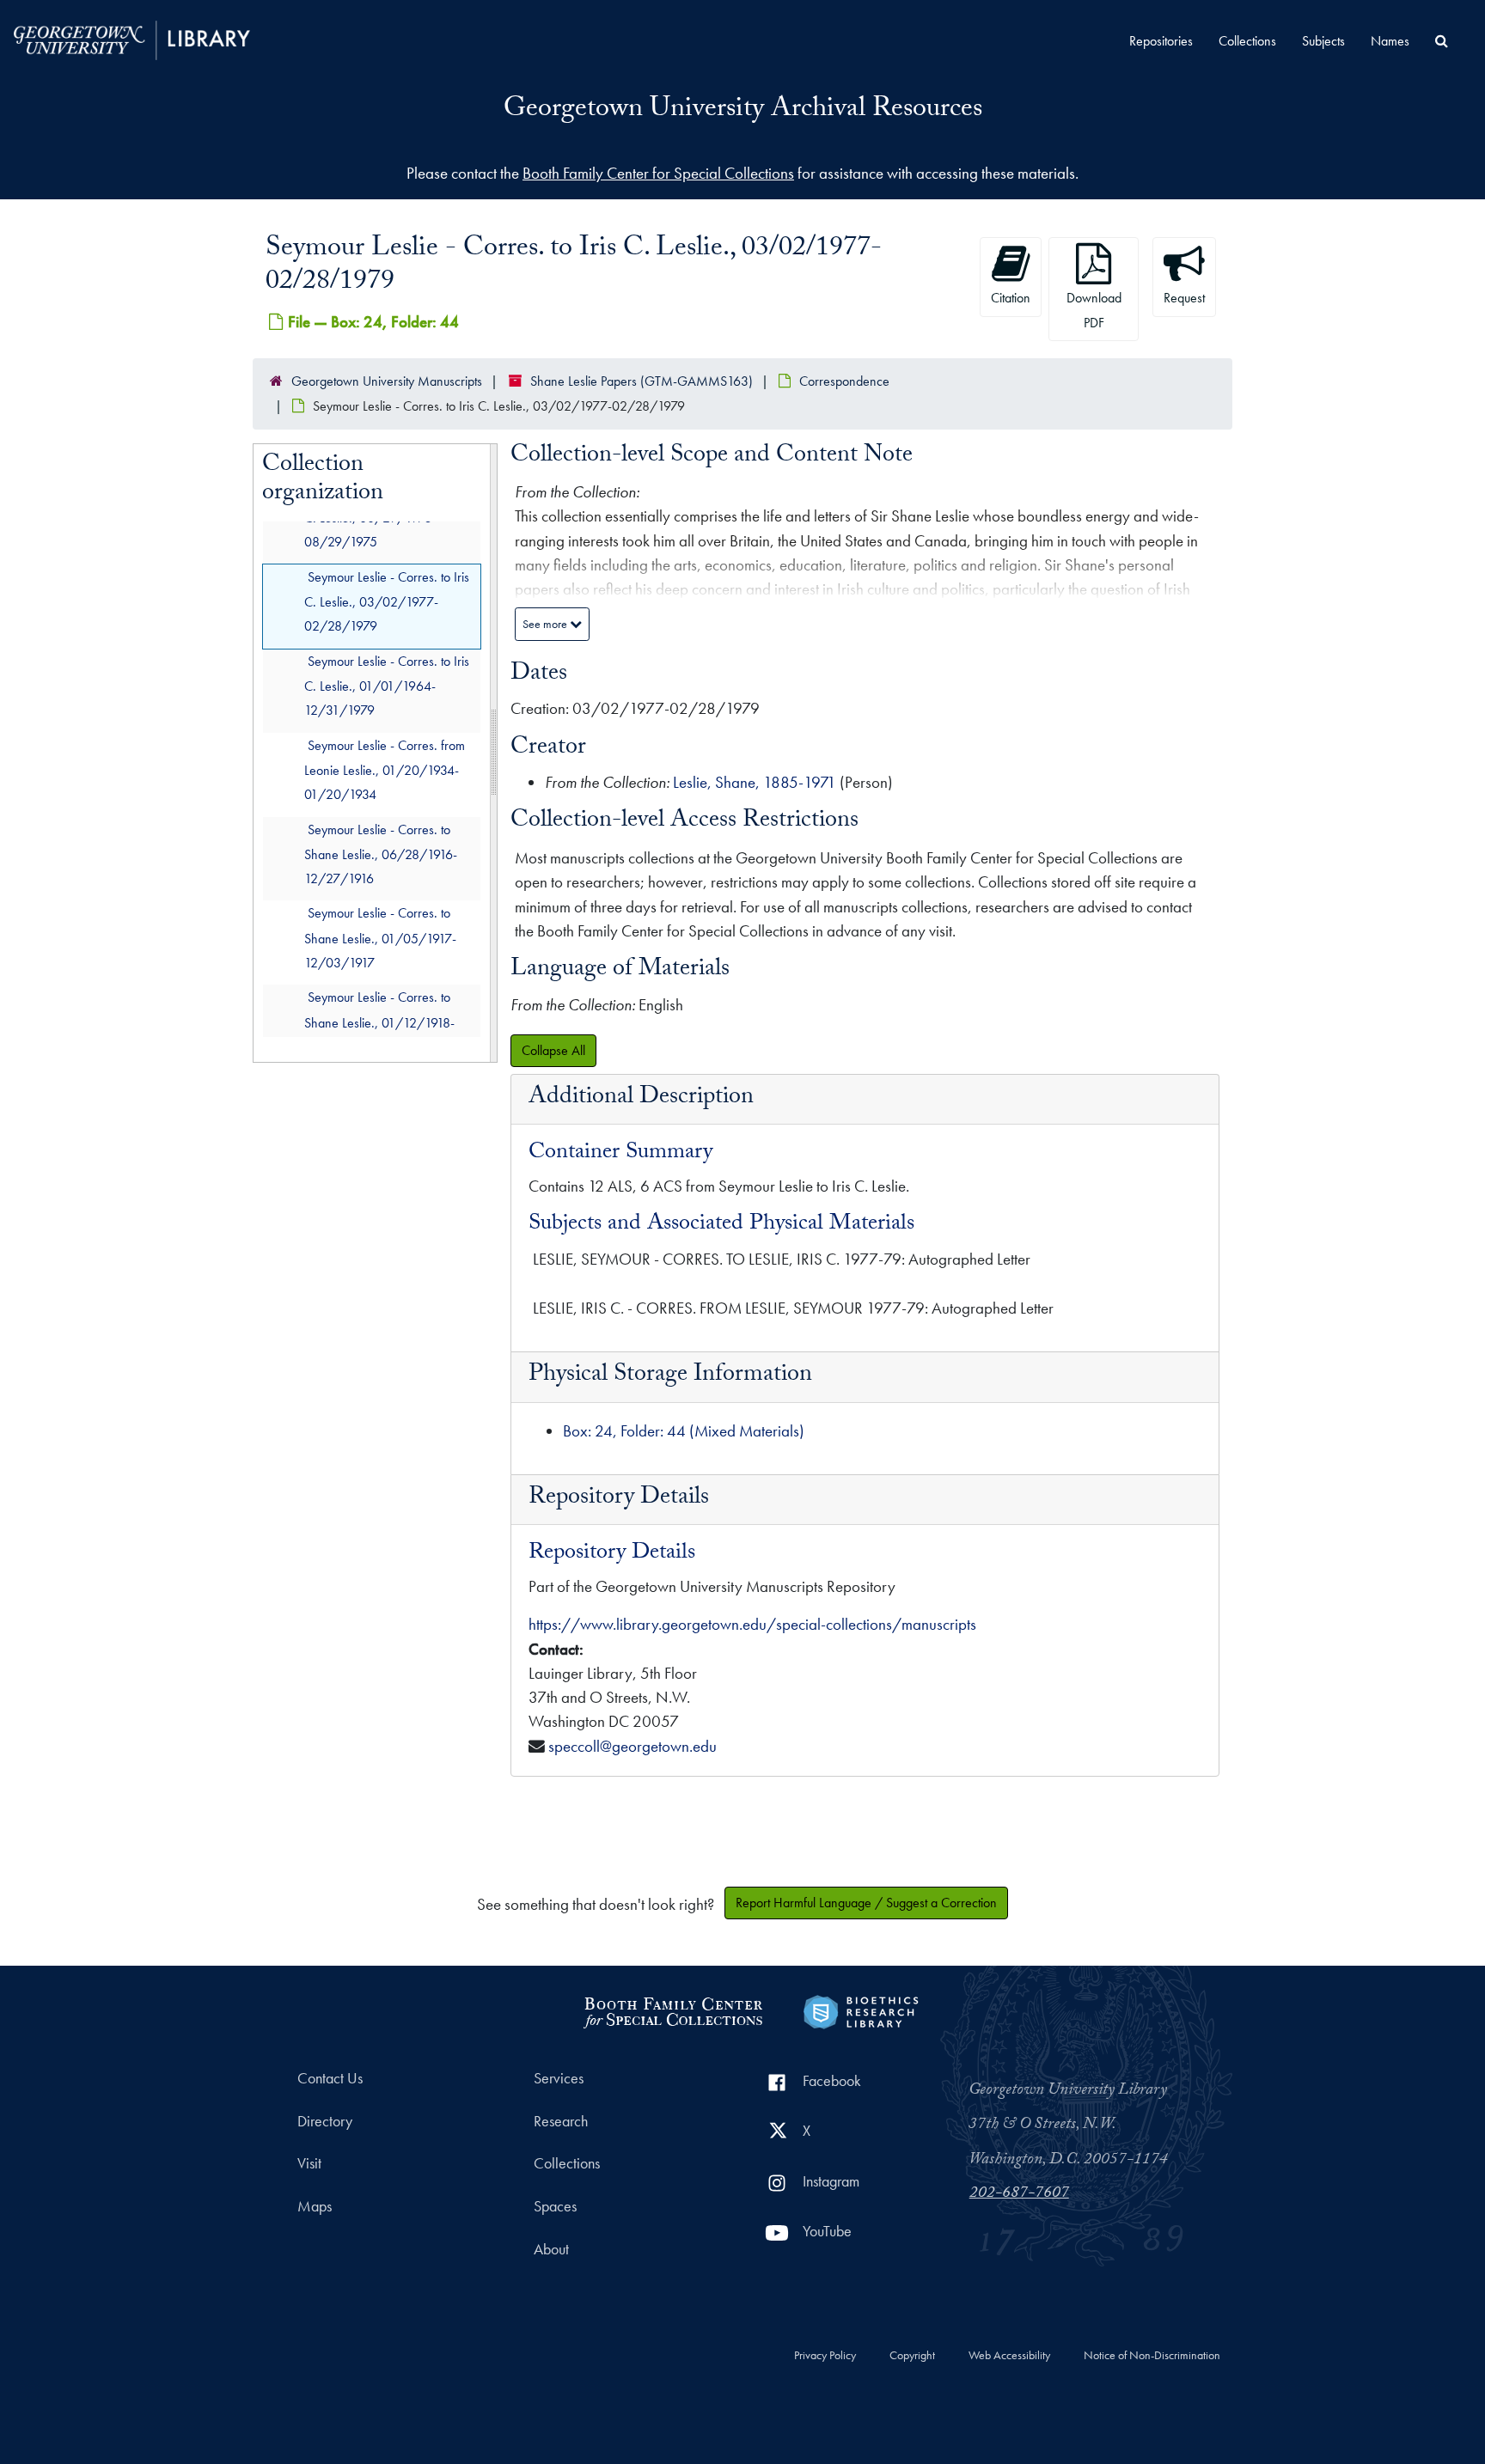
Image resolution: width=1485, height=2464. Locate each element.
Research (561, 2121)
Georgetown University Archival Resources (743, 111)
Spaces (555, 2206)
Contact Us (330, 2078)
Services (559, 2078)
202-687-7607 (1019, 2194)
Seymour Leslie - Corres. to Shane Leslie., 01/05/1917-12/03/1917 (380, 938)
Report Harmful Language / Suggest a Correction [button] (866, 1903)
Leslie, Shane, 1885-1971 (755, 782)
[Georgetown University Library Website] (132, 38)
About (551, 2249)
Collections (1247, 41)
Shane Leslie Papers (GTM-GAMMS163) (642, 381)
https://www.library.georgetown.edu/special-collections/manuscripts (752, 1624)
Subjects (1323, 41)
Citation (1011, 298)
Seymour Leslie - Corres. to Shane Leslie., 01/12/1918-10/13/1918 (379, 1022)
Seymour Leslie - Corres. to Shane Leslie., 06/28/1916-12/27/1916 (381, 854)
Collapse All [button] (553, 1050)
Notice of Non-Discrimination (1152, 2356)
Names (1390, 41)
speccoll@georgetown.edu (632, 1746)
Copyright (912, 2356)
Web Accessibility (1009, 2356)
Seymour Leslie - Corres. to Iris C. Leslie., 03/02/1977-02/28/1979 (387, 601)
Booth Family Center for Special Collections (658, 173)
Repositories (1161, 41)
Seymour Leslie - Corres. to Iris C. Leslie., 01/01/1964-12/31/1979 (387, 685)
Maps (315, 2206)
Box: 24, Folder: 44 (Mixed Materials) (684, 1431)
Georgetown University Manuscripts (387, 381)
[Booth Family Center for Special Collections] (672, 2010)
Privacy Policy (825, 2356)
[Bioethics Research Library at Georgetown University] (861, 2010)
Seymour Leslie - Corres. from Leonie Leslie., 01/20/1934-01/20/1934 (385, 769)
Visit (309, 2163)
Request (1184, 298)
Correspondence (844, 381)
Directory (325, 2121)
